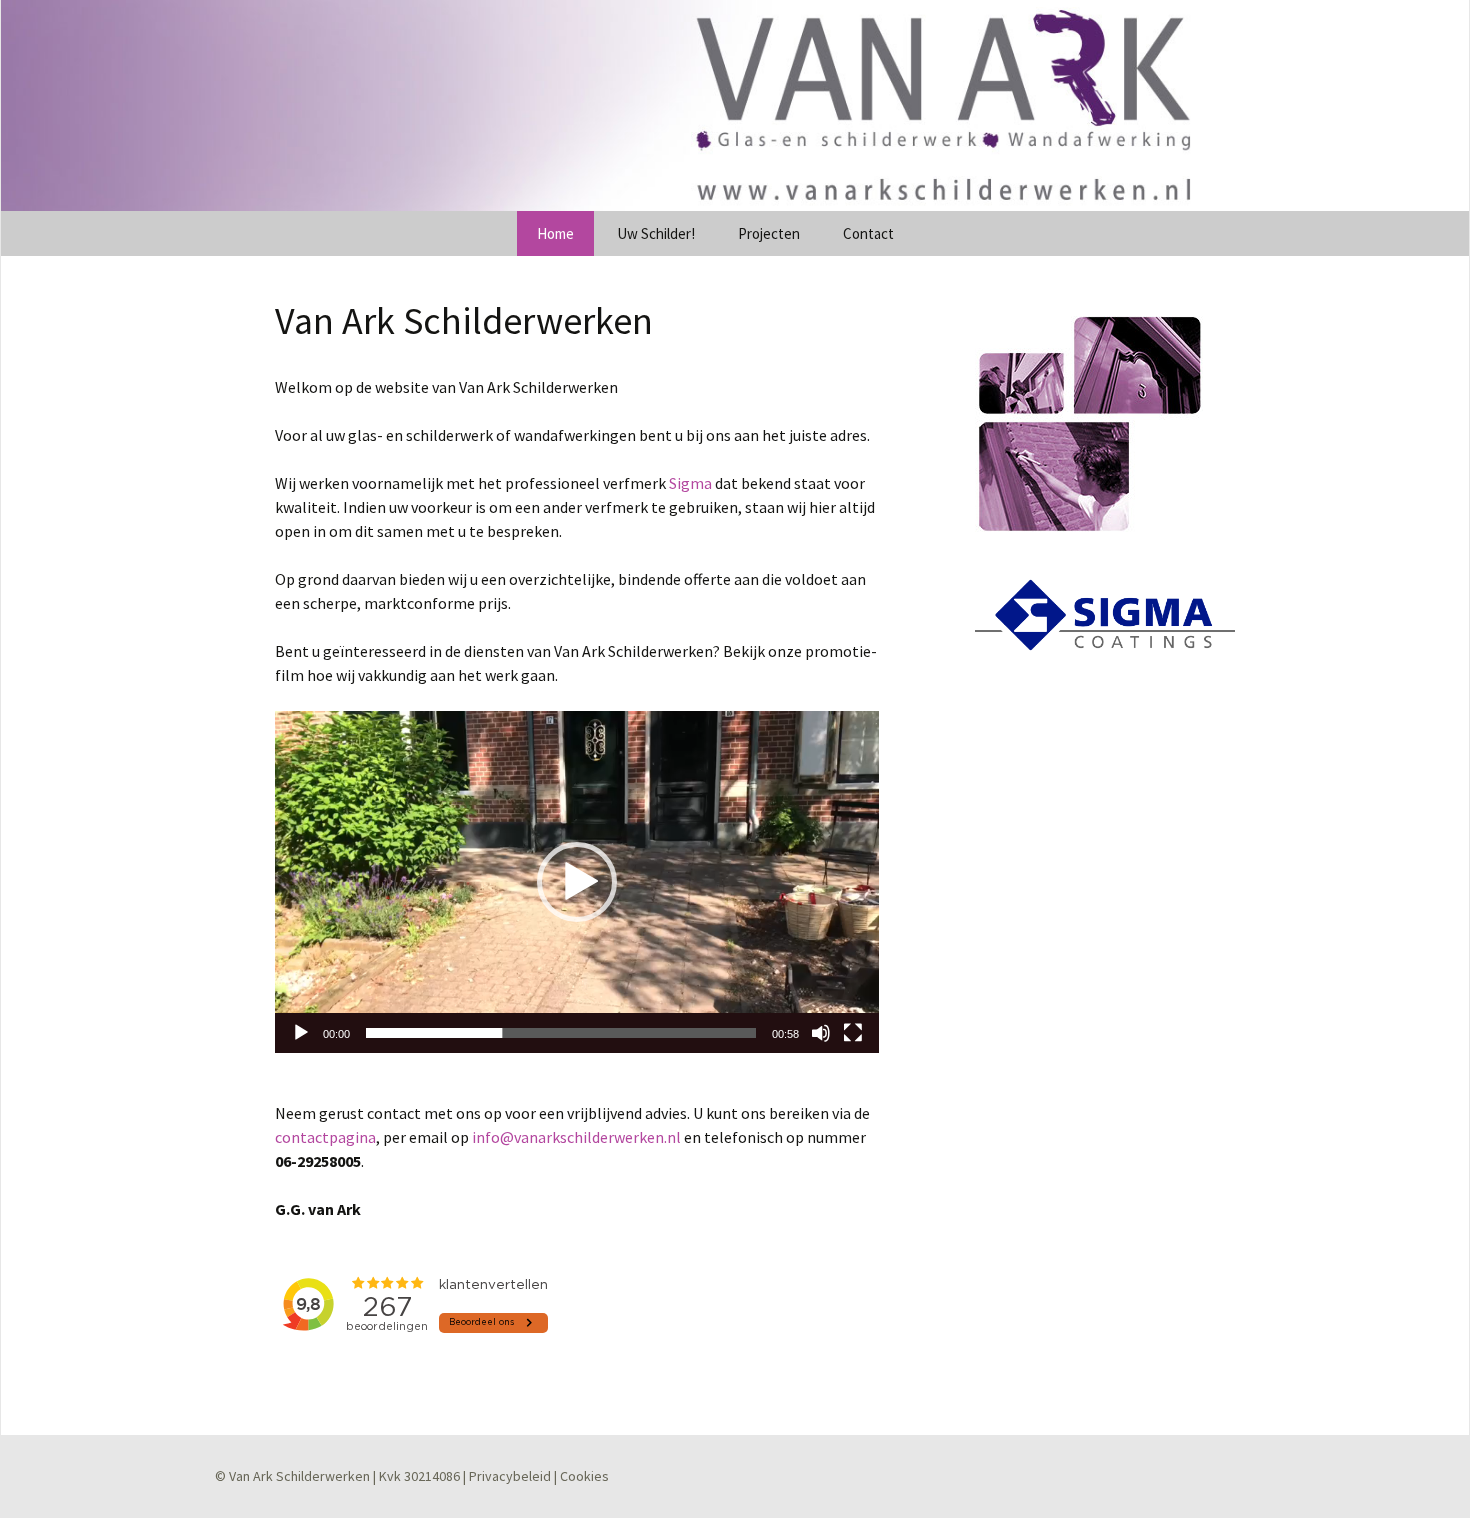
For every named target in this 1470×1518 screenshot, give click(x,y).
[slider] (561, 1033)
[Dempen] (821, 1033)
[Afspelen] (301, 1033)
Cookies (584, 1476)
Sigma (690, 483)
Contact (868, 233)
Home (555, 233)
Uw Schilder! (656, 233)
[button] (577, 882)
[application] (577, 882)
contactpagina (325, 1137)
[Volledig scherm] (853, 1033)
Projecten (769, 233)
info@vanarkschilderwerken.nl (576, 1137)
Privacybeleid (510, 1476)
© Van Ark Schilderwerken (292, 1476)
